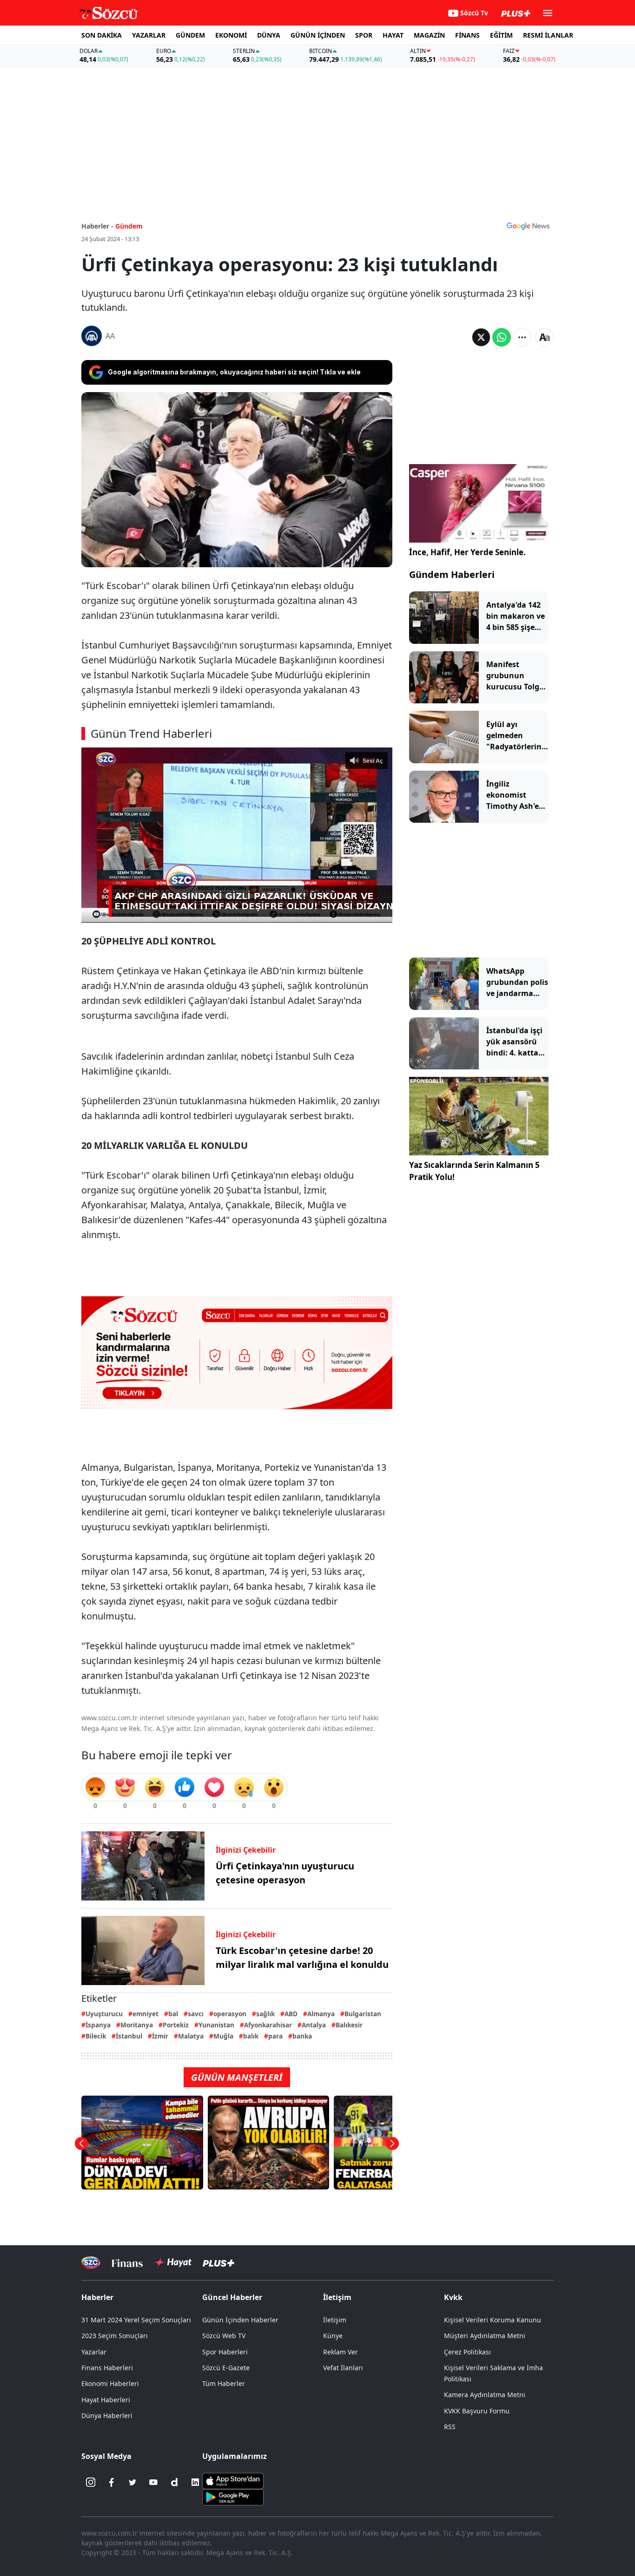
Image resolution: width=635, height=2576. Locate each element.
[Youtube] (153, 2482)
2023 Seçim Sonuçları (115, 2336)
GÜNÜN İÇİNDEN (318, 35)
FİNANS (467, 35)
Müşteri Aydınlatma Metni (485, 2336)
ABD (291, 2014)
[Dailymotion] (174, 2482)
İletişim (335, 2320)
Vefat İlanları (343, 2368)
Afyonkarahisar (268, 2025)
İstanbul (129, 2036)
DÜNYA (269, 35)
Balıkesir (349, 2025)
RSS (450, 2427)
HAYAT (393, 35)
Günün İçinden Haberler (240, 2320)
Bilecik (96, 2036)
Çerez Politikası (467, 2352)
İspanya (98, 2025)
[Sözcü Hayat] (173, 2262)
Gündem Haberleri (452, 574)
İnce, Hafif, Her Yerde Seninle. (467, 552)
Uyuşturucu (104, 2014)
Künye (333, 2336)
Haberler (97, 2297)
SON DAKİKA (102, 35)
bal (173, 2014)
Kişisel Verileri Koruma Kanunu (493, 2320)
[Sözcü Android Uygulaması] (233, 2497)
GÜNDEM (190, 35)
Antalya (314, 2025)
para (275, 2036)
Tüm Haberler (224, 2383)
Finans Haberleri (107, 2368)
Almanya (321, 2014)
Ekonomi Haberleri (110, 2383)
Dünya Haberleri (107, 2415)
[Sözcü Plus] (218, 2263)
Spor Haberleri (225, 2352)
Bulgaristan (363, 2014)
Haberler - (97, 226)
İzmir (160, 2036)
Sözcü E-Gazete (226, 2368)
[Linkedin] (195, 2482)
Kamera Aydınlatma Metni (485, 2395)
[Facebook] (112, 2482)
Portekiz (176, 2025)
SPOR (364, 35)
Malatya (191, 2036)
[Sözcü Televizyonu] (91, 2263)
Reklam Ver (341, 2352)
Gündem (129, 226)
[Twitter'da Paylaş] (481, 337)
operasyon (230, 2014)
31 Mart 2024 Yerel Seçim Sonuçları (136, 2320)
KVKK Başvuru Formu (477, 2411)
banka (302, 2036)
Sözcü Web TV (224, 2336)
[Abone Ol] (528, 226)
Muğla (223, 2036)
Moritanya (137, 2025)
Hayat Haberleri (106, 2400)
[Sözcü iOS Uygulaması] (233, 2480)
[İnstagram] (91, 2482)
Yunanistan (216, 2025)
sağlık (265, 2014)
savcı (196, 2014)
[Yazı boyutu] (544, 337)
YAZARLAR (149, 35)
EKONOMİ (231, 35)
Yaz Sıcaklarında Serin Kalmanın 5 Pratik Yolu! (474, 1171)
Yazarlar (94, 2352)
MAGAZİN (429, 35)
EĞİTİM (501, 35)
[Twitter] (132, 2482)
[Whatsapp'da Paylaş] (502, 337)
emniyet (146, 2014)
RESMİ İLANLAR (548, 35)
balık (251, 2036)
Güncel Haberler (232, 2297)
